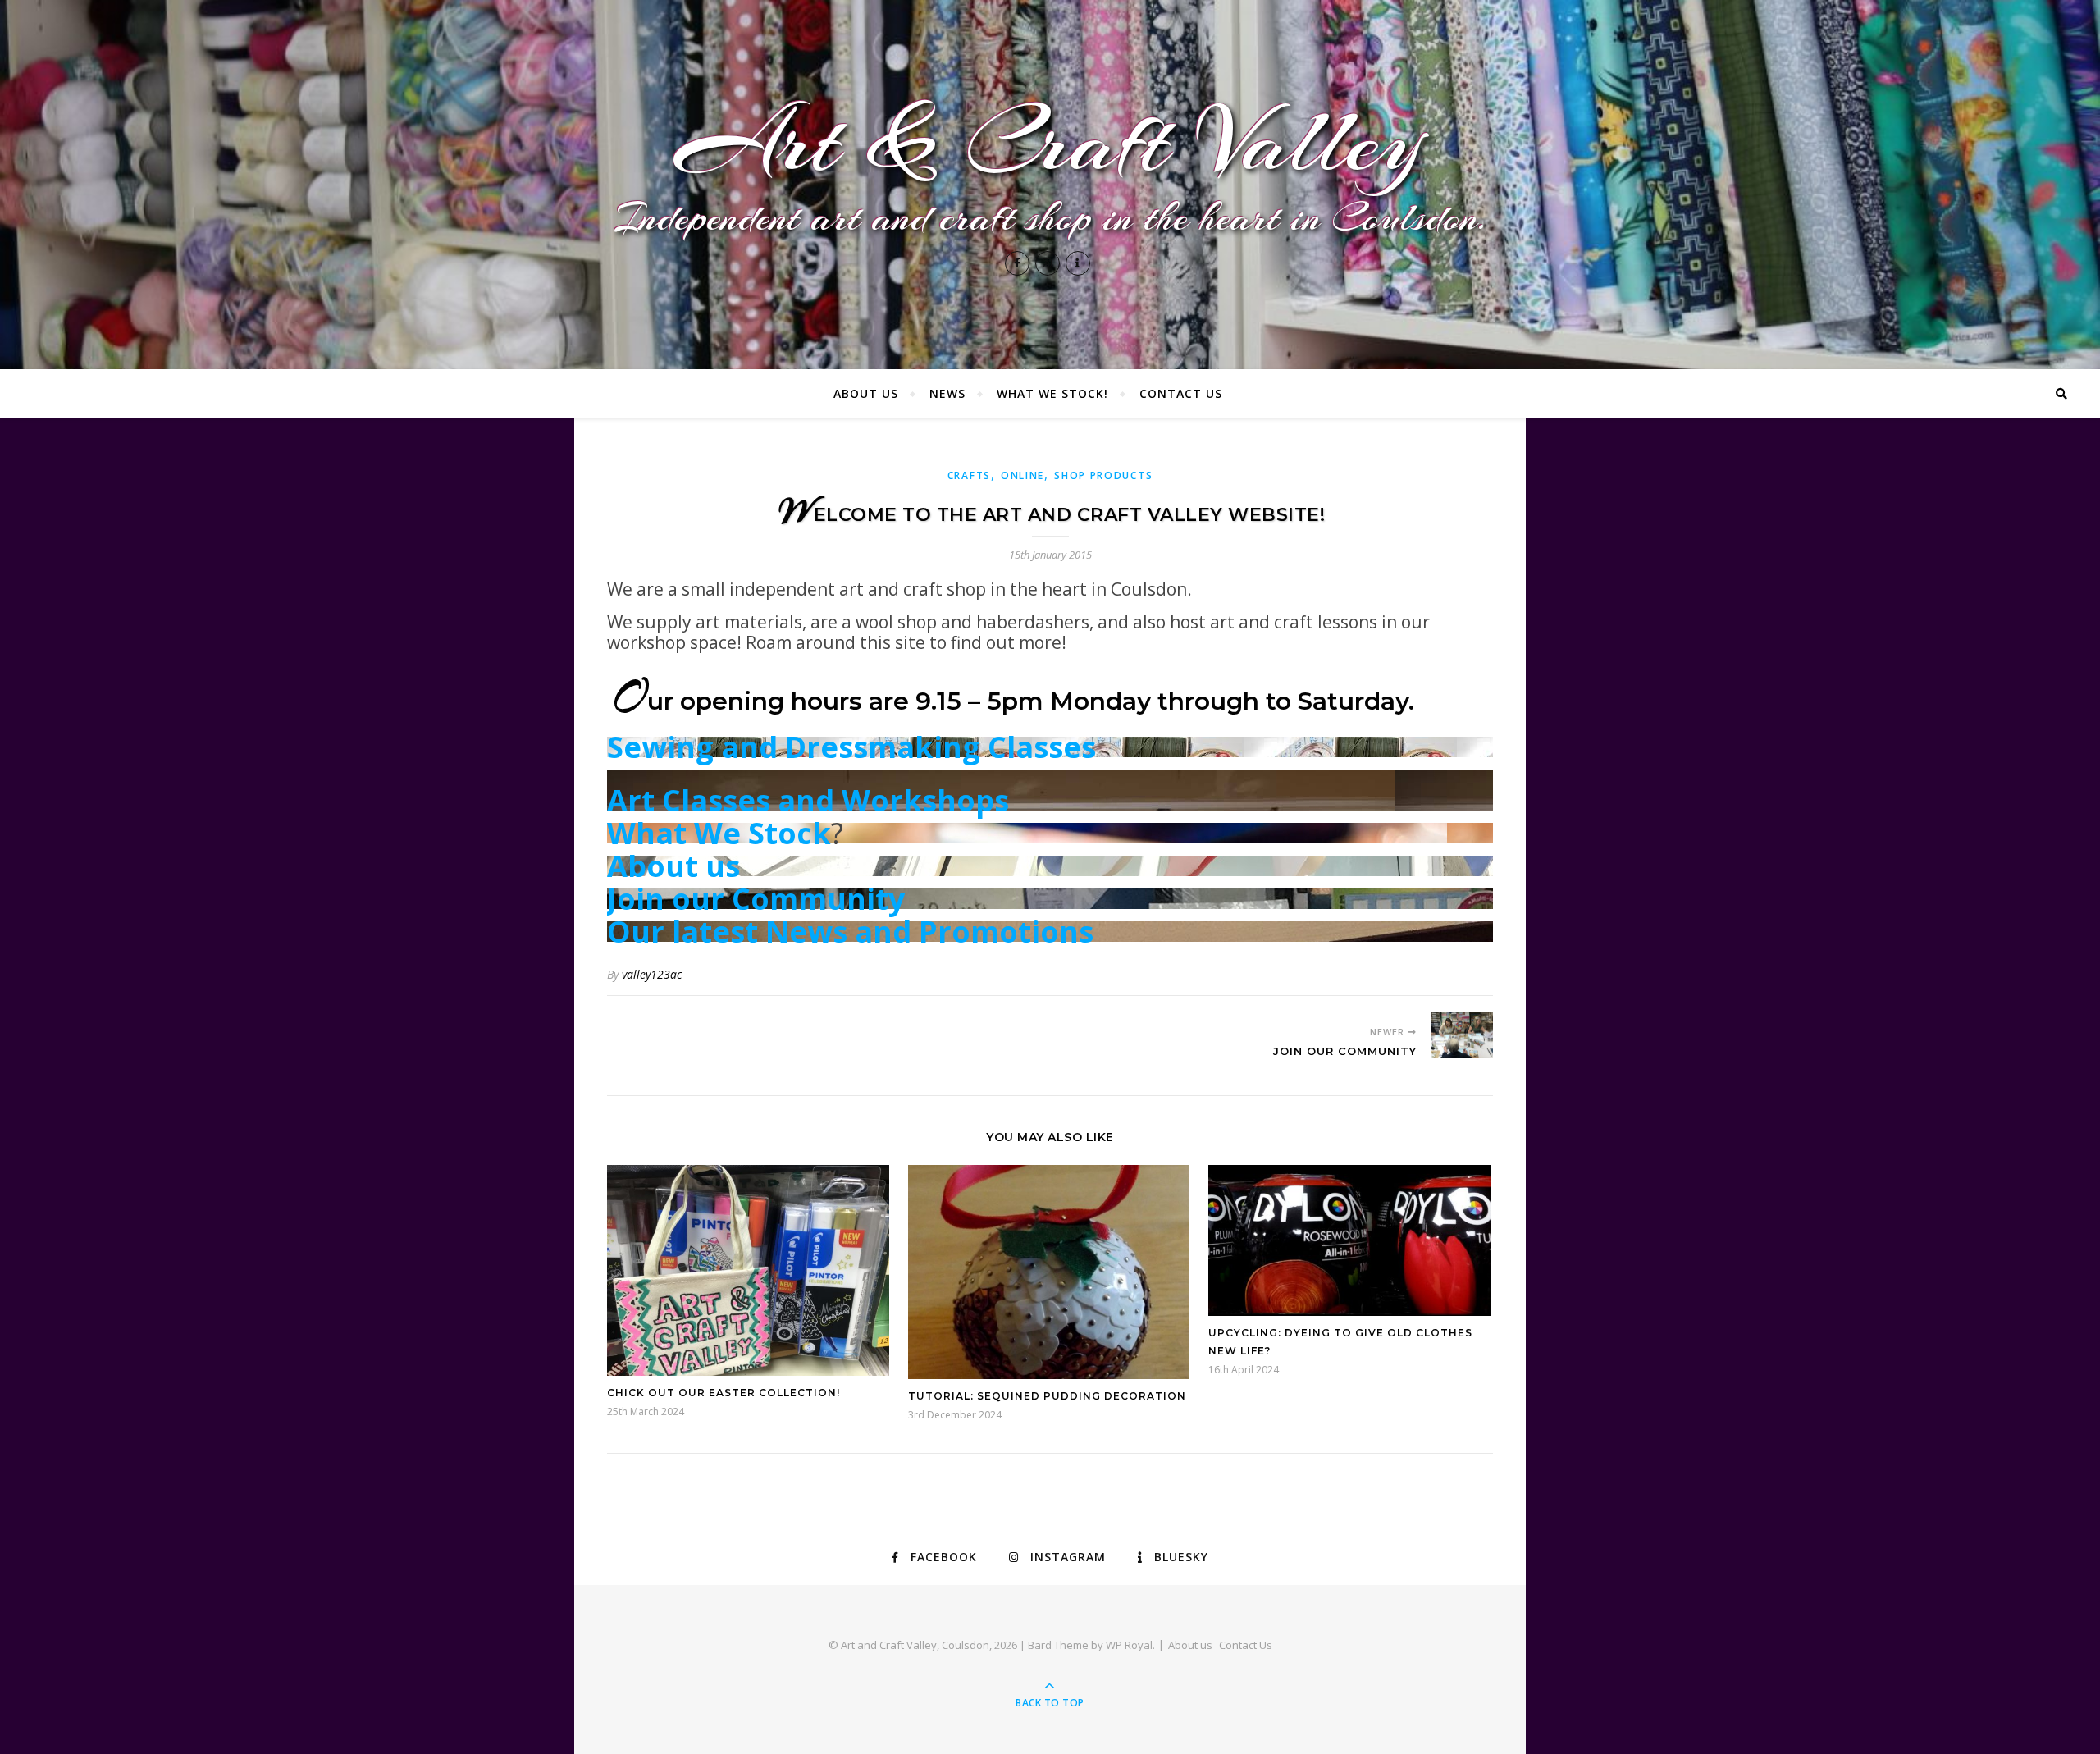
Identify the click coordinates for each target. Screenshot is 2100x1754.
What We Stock (719, 833)
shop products (1103, 475)
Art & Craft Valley (1050, 142)
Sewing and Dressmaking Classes (851, 747)
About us (866, 393)
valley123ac (652, 974)
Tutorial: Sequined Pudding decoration (1047, 1396)
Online (1023, 475)
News (947, 393)
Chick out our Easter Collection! (724, 1393)
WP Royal (1129, 1645)
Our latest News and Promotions (850, 932)
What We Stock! (1052, 393)
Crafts (969, 475)
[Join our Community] (1462, 1035)
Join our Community (756, 899)
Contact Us (1181, 393)
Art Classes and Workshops (808, 800)
